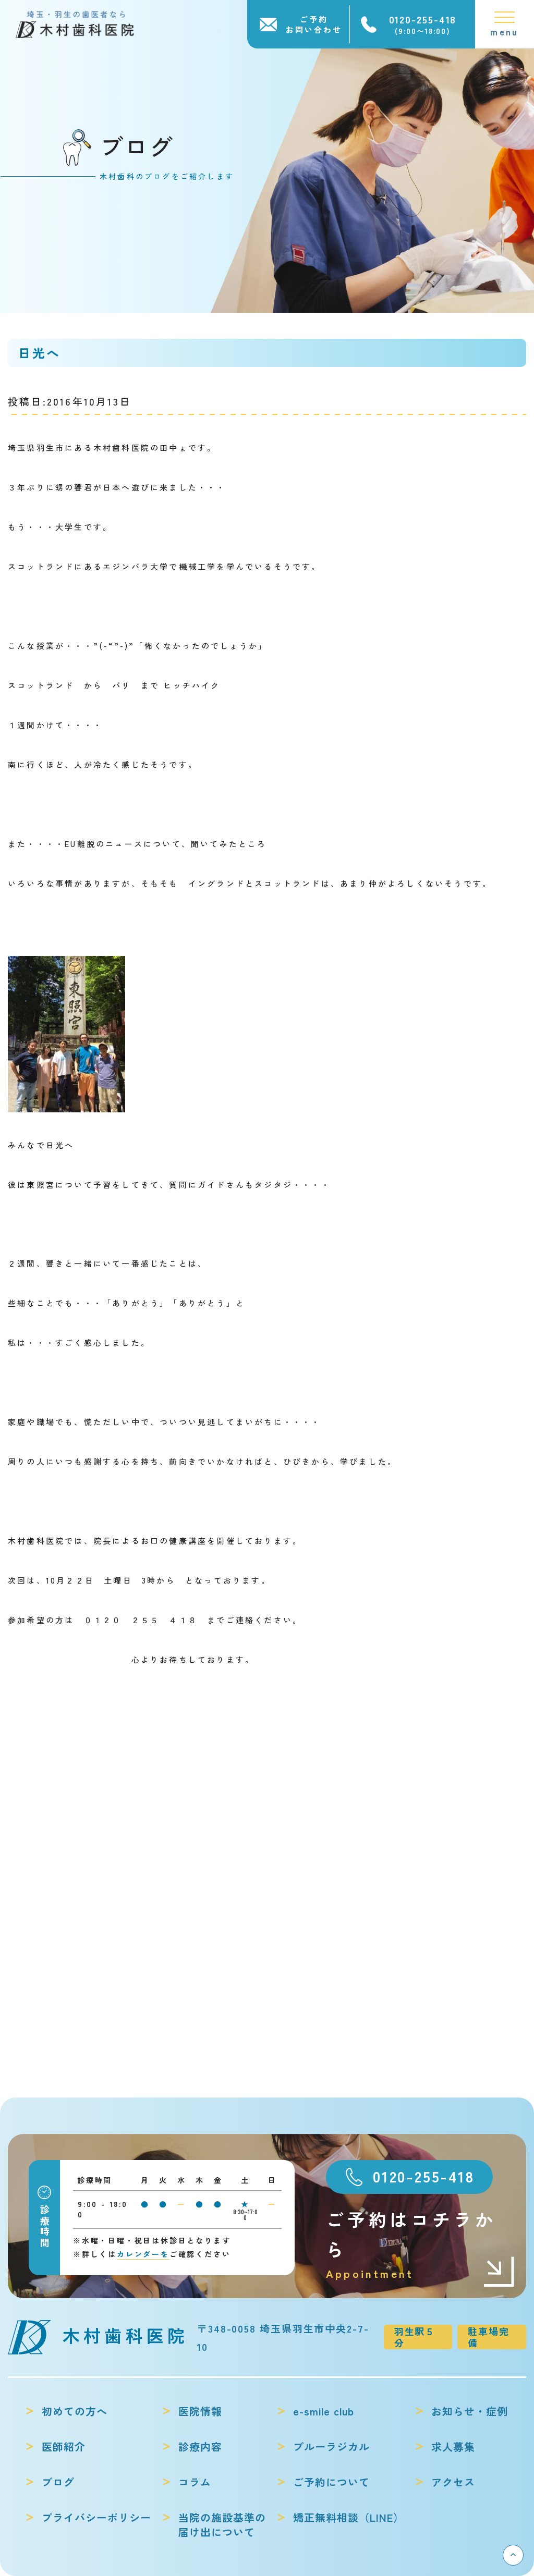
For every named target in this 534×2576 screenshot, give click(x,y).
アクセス (453, 2482)
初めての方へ (75, 2411)
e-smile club (324, 2411)
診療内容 (200, 2447)
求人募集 (453, 2447)
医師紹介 (64, 2447)
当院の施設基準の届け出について (222, 2525)
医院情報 (200, 2411)
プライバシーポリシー (96, 2518)
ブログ (58, 2482)
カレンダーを (143, 2254)
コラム (195, 2482)
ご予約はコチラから (411, 2244)
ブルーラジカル (331, 2447)
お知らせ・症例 (470, 2411)
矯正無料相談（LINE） (349, 2518)
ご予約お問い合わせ (314, 24)
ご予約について (331, 2482)
